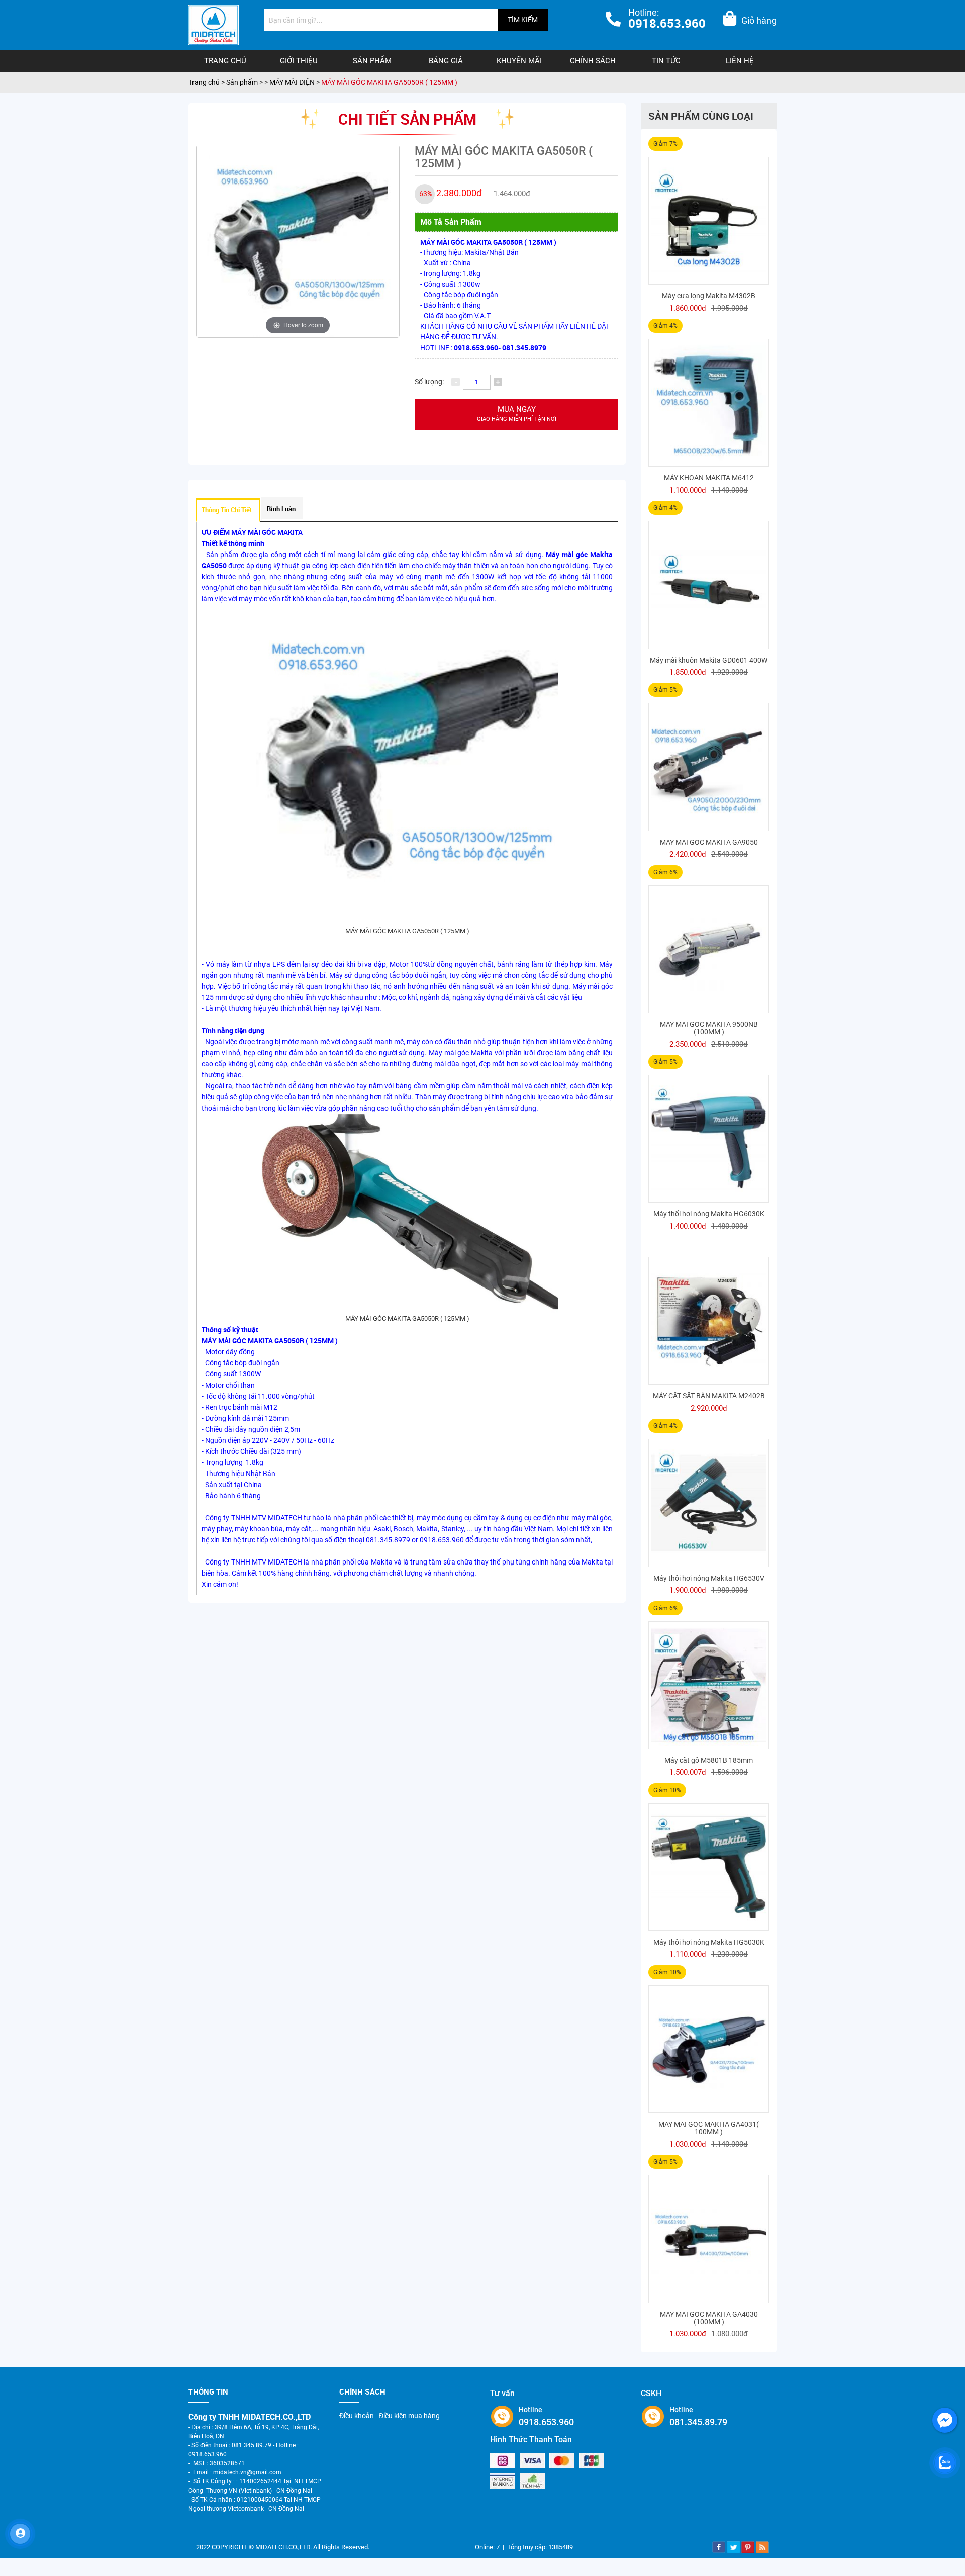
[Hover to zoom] (298, 241)
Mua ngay (517, 413)
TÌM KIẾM (523, 20)
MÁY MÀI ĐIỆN (293, 82)
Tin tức (666, 61)
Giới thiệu (299, 61)
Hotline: (667, 19)
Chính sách (593, 61)
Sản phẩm (372, 61)
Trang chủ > (207, 82)
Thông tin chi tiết (227, 510)
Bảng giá (446, 61)
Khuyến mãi (519, 61)
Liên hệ (740, 61)
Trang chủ (225, 61)
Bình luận (281, 509)
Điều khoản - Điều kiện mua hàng (390, 2416)
